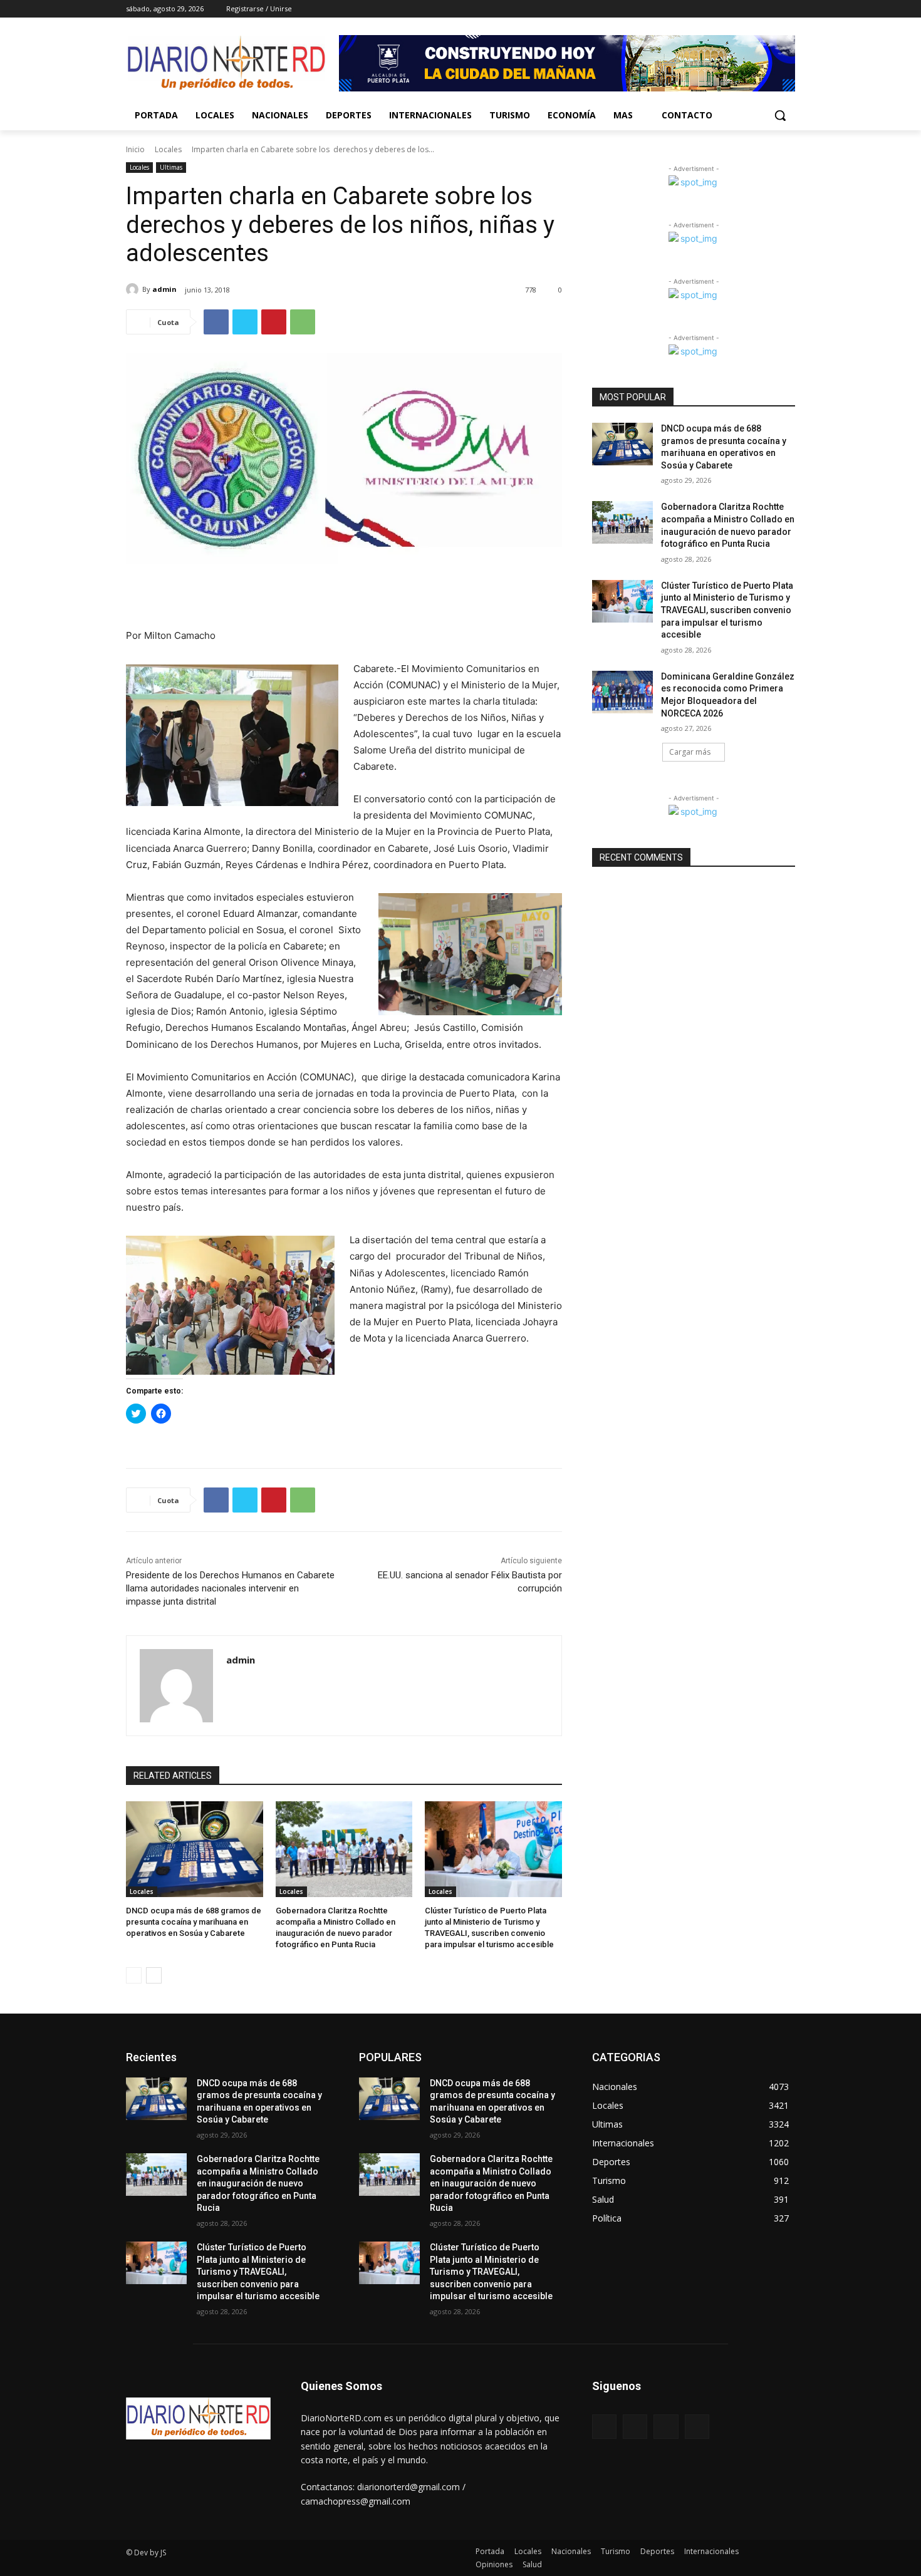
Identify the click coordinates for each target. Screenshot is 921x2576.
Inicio (135, 149)
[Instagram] (736, 9)
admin (164, 289)
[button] (780, 115)
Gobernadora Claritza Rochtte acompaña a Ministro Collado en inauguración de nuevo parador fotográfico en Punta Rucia (258, 2183)
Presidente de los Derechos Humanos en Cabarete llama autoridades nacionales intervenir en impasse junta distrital (230, 1588)
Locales (168, 149)
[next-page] (154, 1975)
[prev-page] (134, 1975)
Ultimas (171, 167)
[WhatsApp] (303, 322)
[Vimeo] (770, 9)
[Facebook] (718, 9)
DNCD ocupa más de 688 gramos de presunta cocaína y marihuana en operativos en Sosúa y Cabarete (194, 1922)
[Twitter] (753, 9)
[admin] (134, 289)
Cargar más (690, 752)
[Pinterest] (274, 322)
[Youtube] (788, 9)
